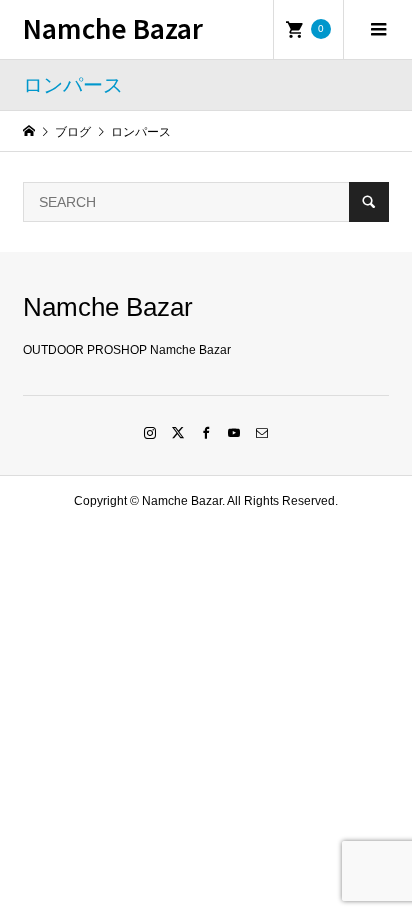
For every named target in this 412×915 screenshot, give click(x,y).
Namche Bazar (113, 27)
